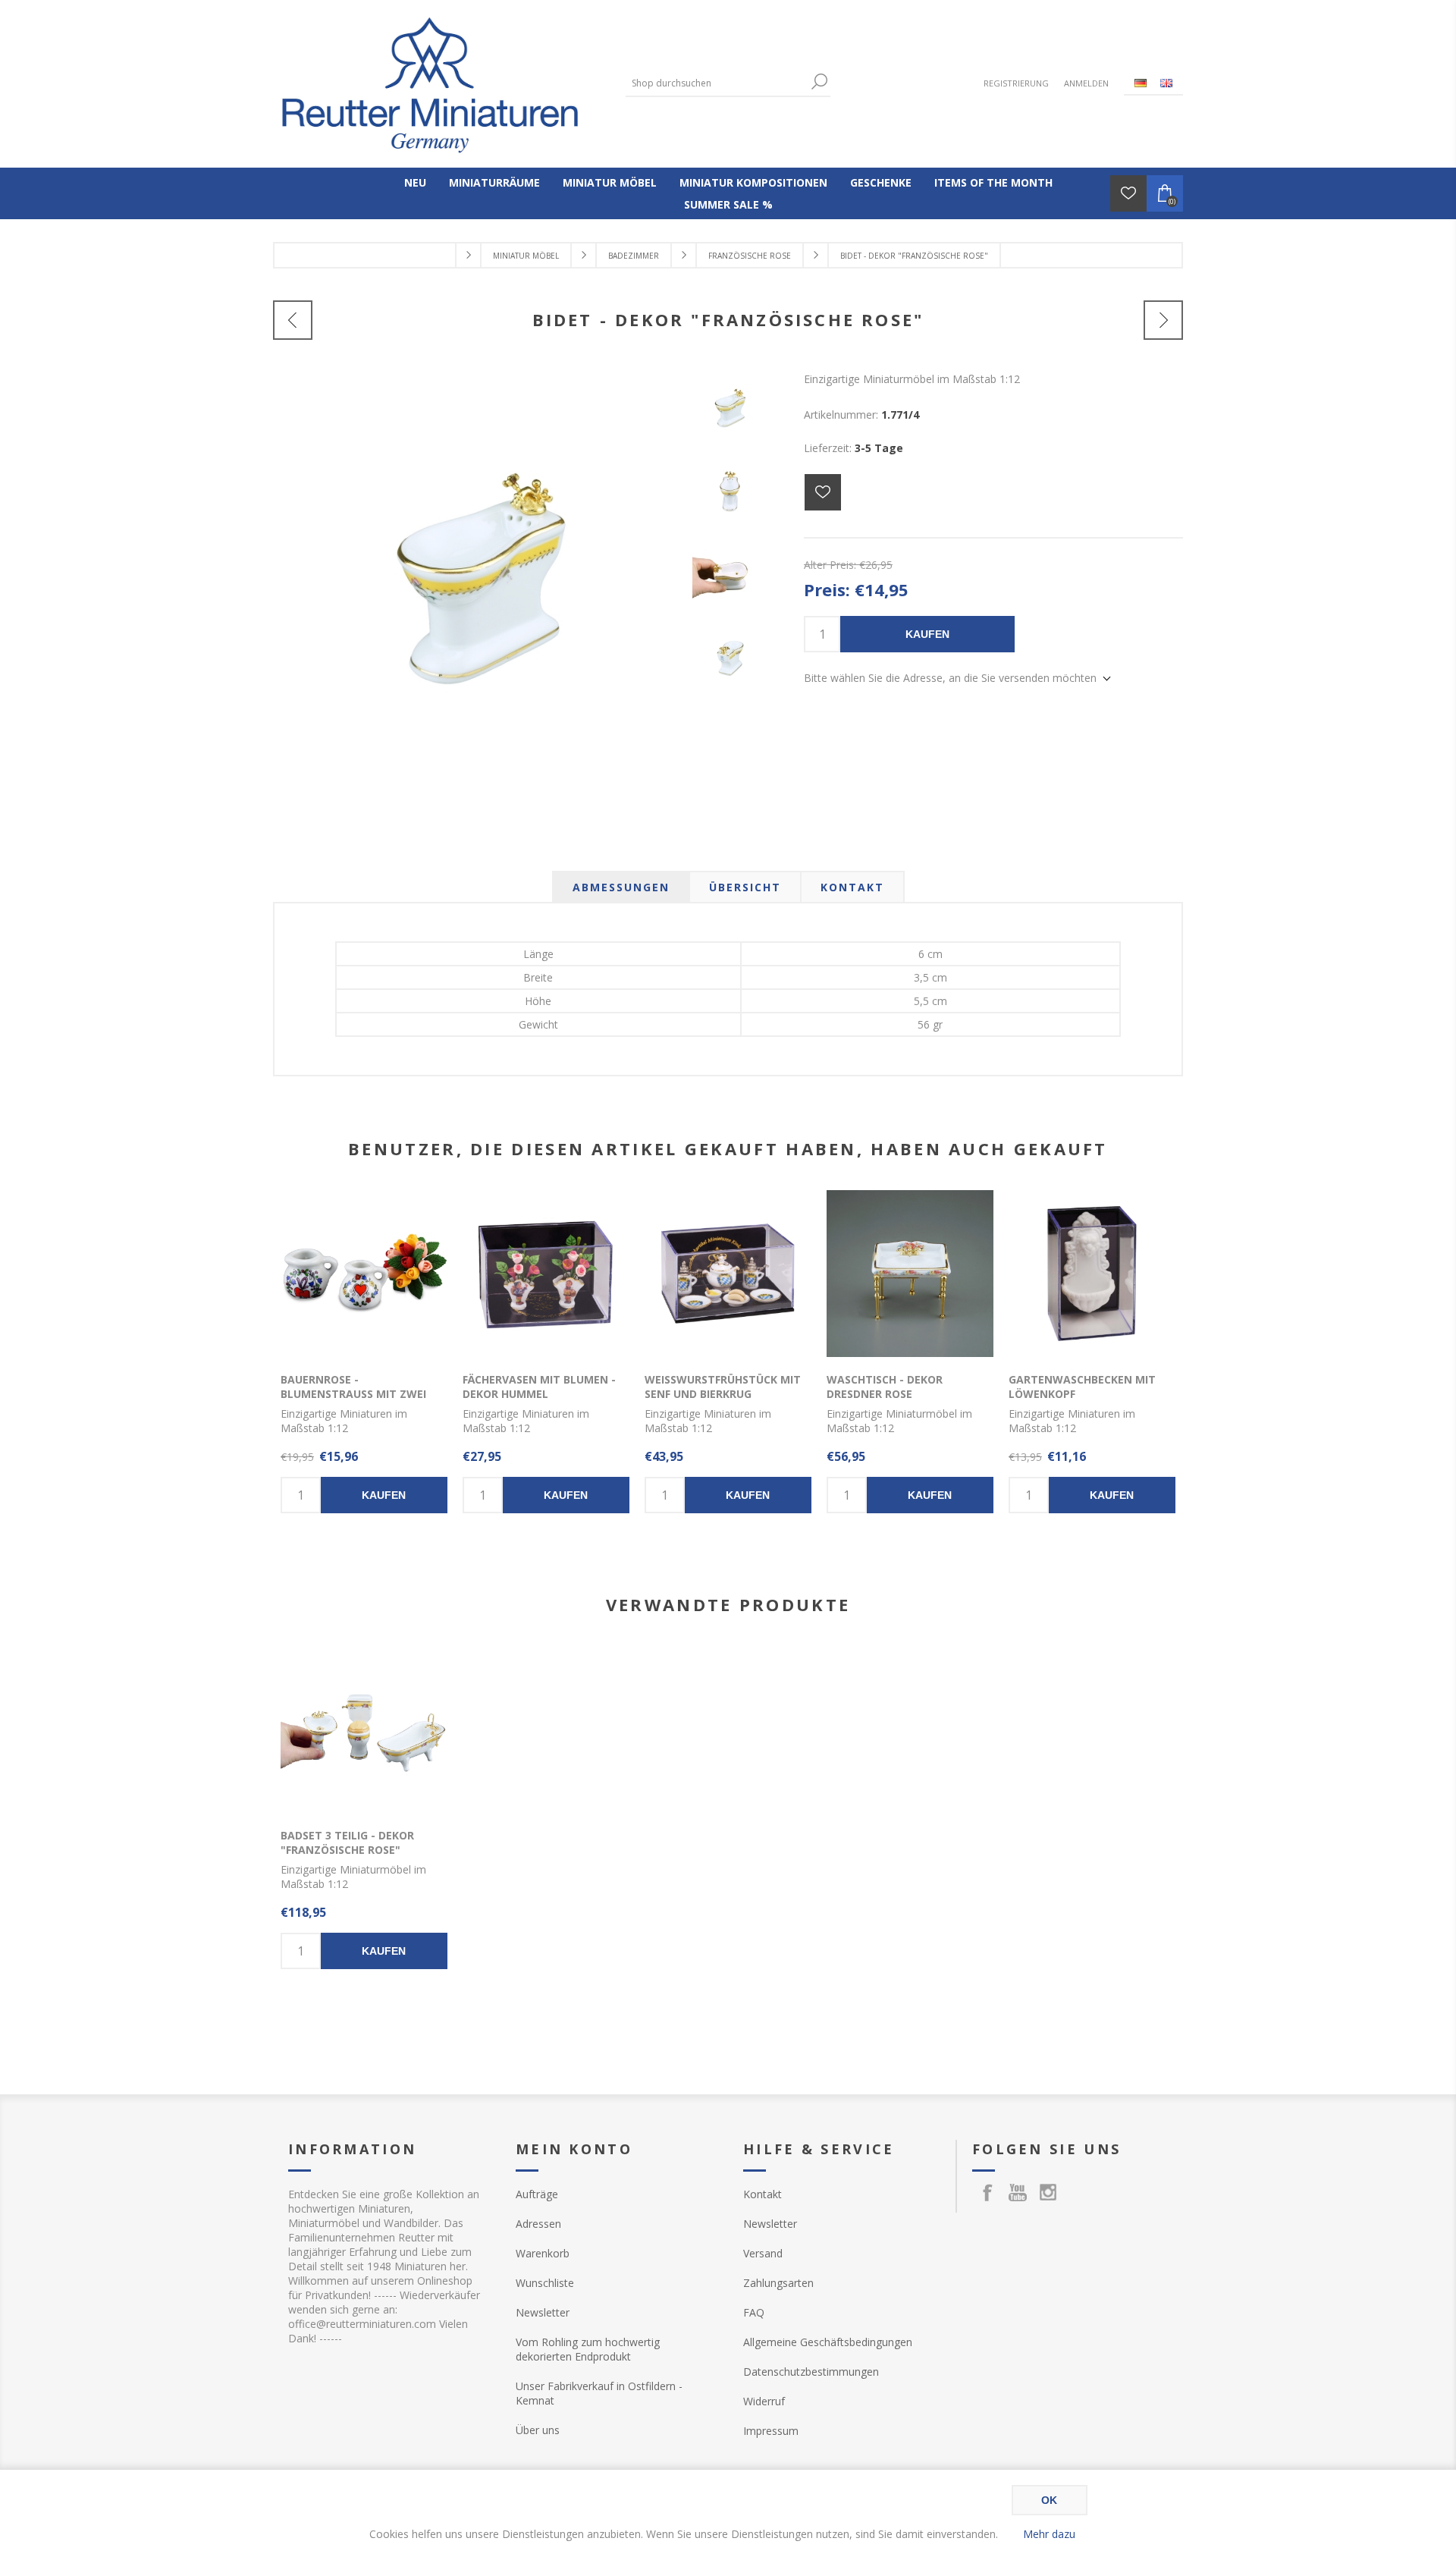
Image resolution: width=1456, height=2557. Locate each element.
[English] (1166, 83)
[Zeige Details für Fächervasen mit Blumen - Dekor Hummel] (546, 1274)
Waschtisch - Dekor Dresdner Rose (885, 1387)
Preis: (827, 589)
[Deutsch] (1141, 83)
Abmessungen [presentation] (621, 887)
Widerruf (764, 2401)
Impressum (771, 2431)
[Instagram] (1048, 2192)
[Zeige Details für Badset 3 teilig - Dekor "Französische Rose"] (364, 1729)
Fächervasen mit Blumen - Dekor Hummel (539, 1387)
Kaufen (927, 634)
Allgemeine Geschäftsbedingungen (828, 2342)
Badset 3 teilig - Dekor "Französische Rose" (347, 1842)
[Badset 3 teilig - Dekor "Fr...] (293, 320)
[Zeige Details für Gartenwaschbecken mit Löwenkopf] (1092, 1274)
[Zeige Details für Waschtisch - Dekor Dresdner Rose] (910, 1274)
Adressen (538, 2224)
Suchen (819, 82)
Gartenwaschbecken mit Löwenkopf (1082, 1387)
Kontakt (763, 2194)
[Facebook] (987, 2192)
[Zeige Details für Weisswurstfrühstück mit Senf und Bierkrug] (728, 1274)
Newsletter (543, 2312)
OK (1049, 2500)
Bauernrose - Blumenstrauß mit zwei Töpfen (353, 1394)
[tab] (621, 887)
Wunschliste (545, 2283)
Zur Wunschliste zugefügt (823, 492)
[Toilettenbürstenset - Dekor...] (1163, 320)
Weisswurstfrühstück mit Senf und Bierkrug (723, 1387)
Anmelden (1086, 83)
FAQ (754, 2312)
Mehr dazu (1049, 2534)
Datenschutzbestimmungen (811, 2372)
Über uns (538, 2430)
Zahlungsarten (778, 2283)
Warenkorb (543, 2253)
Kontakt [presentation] (852, 887)
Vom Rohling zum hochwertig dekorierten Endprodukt (588, 2349)
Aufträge (537, 2194)
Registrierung (1016, 83)
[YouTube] (1018, 2192)
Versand (763, 2253)
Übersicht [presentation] (745, 887)
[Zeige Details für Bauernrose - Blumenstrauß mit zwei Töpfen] (364, 1274)
